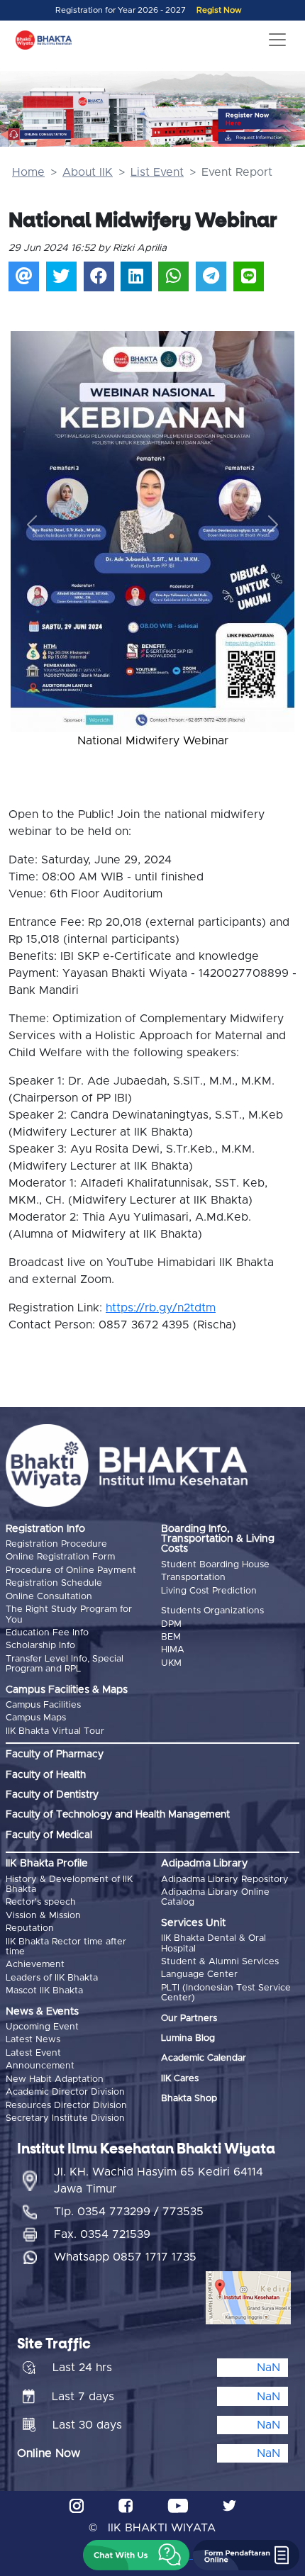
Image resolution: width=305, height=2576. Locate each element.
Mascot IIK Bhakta (44, 1991)
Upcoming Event (42, 2027)
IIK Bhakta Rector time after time (66, 1947)
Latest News (33, 2040)
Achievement (35, 1965)
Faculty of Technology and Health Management (118, 1815)
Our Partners (189, 2018)
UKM (171, 1663)
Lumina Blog (188, 2038)
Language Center (199, 1975)
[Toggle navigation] (277, 40)
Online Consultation (49, 1597)
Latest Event (33, 2053)
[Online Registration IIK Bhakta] (262, 119)
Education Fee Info (47, 1633)
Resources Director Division (66, 2106)
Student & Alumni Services (220, 1962)
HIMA (173, 1650)
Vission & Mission (43, 1916)
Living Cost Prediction (209, 1591)
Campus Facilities (43, 1705)
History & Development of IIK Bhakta (69, 1885)
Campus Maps (36, 1718)
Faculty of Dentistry (52, 1795)
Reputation (30, 1928)
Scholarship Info (40, 1646)
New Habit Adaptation (55, 2079)
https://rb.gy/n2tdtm (161, 1308)
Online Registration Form (60, 1557)
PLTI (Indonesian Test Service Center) (226, 1993)
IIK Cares (180, 2079)
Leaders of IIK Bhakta (52, 1978)
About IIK (88, 172)
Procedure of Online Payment (71, 1570)
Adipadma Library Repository (225, 1880)
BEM (171, 1637)
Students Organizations (212, 1611)
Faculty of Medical (49, 1835)
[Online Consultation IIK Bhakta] (40, 134)
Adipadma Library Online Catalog (215, 1897)
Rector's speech (41, 1902)
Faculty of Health (46, 1775)
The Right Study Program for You (69, 1614)
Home (28, 172)
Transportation (193, 1578)
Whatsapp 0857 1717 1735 (125, 2257)
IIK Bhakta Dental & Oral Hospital (213, 1943)
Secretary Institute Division (65, 2118)
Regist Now (219, 10)
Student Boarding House (215, 1565)
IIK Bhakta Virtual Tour (55, 1731)
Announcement (40, 2066)
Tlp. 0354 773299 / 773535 (129, 2212)
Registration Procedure (56, 1544)
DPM (171, 1624)
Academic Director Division (65, 2092)
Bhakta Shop (189, 2099)
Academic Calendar (204, 2058)
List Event (157, 172)
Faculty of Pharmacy (55, 1754)
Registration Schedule (54, 1583)
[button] (32, 525)
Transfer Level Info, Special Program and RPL (65, 1664)
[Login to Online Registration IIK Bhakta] (262, 138)
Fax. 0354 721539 (102, 2234)
